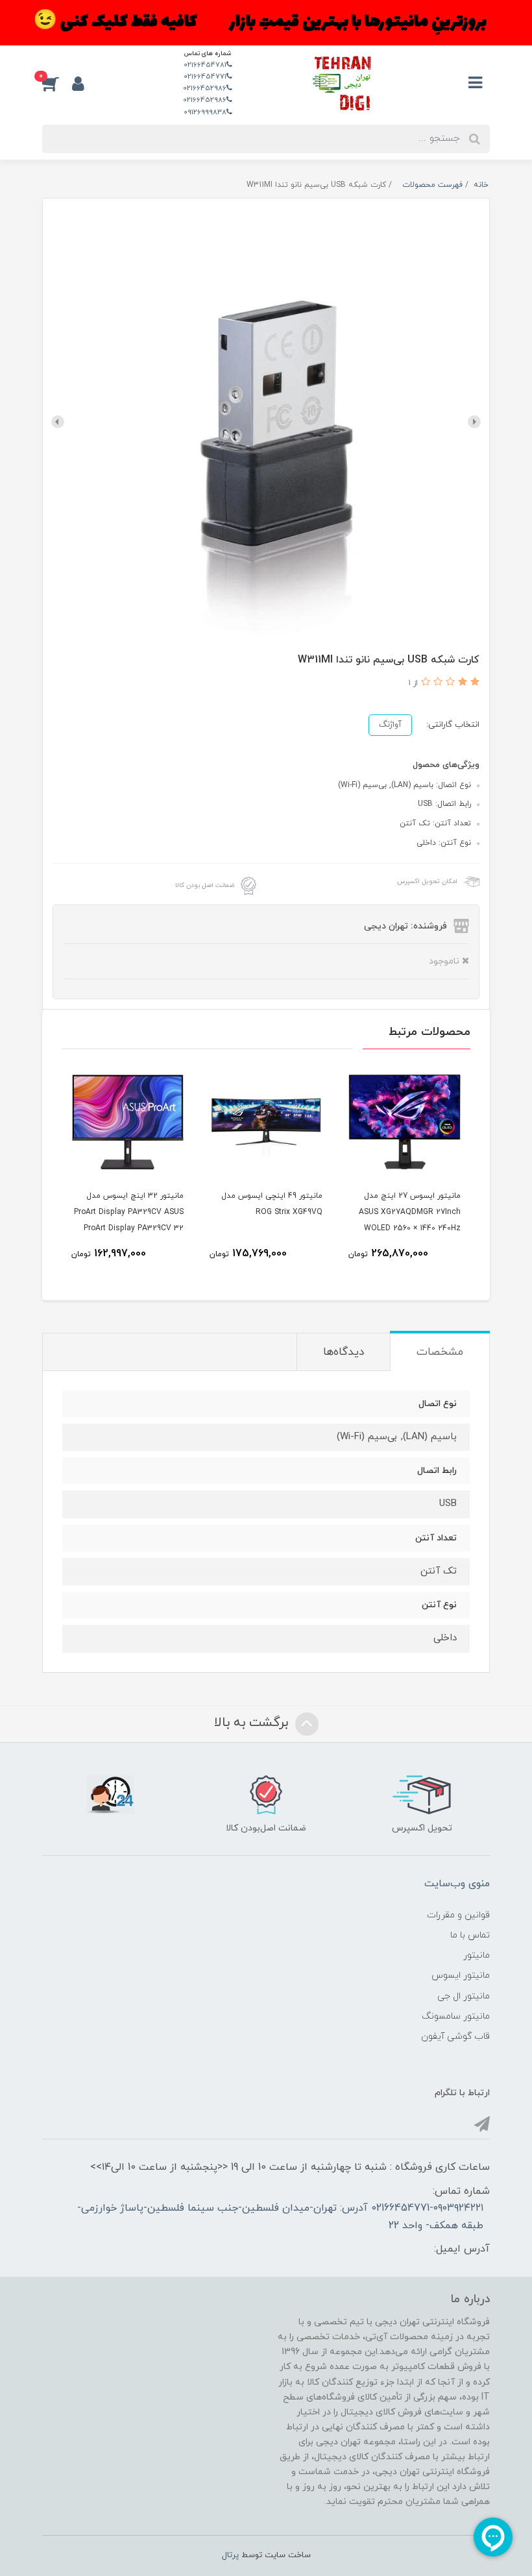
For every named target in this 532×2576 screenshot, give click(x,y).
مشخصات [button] (440, 1352)
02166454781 (205, 65)
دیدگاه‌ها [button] (344, 1352)
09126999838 (205, 112)
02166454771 (205, 77)
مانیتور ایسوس (461, 1975)
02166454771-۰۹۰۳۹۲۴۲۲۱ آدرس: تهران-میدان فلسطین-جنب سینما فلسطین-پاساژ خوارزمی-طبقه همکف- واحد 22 (280, 2217)
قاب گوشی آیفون (455, 2036)
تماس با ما (470, 1935)
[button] (57, 83)
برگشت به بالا (253, 1723)
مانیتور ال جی (464, 1996)
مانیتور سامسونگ (456, 2016)
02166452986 (205, 88)
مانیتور (477, 1955)
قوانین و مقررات (458, 1915)
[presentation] (474, 422)
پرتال (230, 2555)
